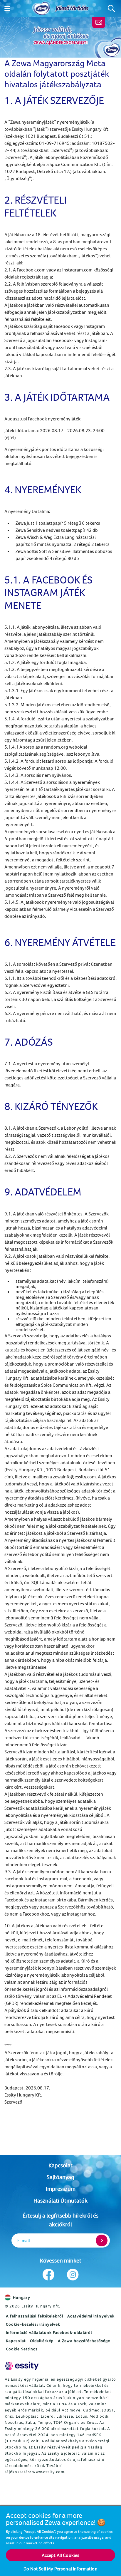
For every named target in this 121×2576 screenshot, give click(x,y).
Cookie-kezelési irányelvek (33, 2324)
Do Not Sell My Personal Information (60, 2569)
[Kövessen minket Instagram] (73, 2275)
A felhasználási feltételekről (35, 2316)
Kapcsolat (60, 2165)
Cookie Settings (22, 2349)
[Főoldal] (41, 9)
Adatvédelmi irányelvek (91, 2316)
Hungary (22, 2297)
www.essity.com (48, 2472)
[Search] (111, 8)
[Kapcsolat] (99, 22)
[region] (60, 2541)
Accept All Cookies (61, 2555)
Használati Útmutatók (60, 2200)
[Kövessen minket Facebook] (48, 2275)
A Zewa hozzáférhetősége (84, 2341)
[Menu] (7, 9)
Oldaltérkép (42, 2341)
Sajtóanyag (60, 2177)
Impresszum (61, 2189)
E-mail (24, 2241)
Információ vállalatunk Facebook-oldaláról (49, 2332)
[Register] (102, 2240)
